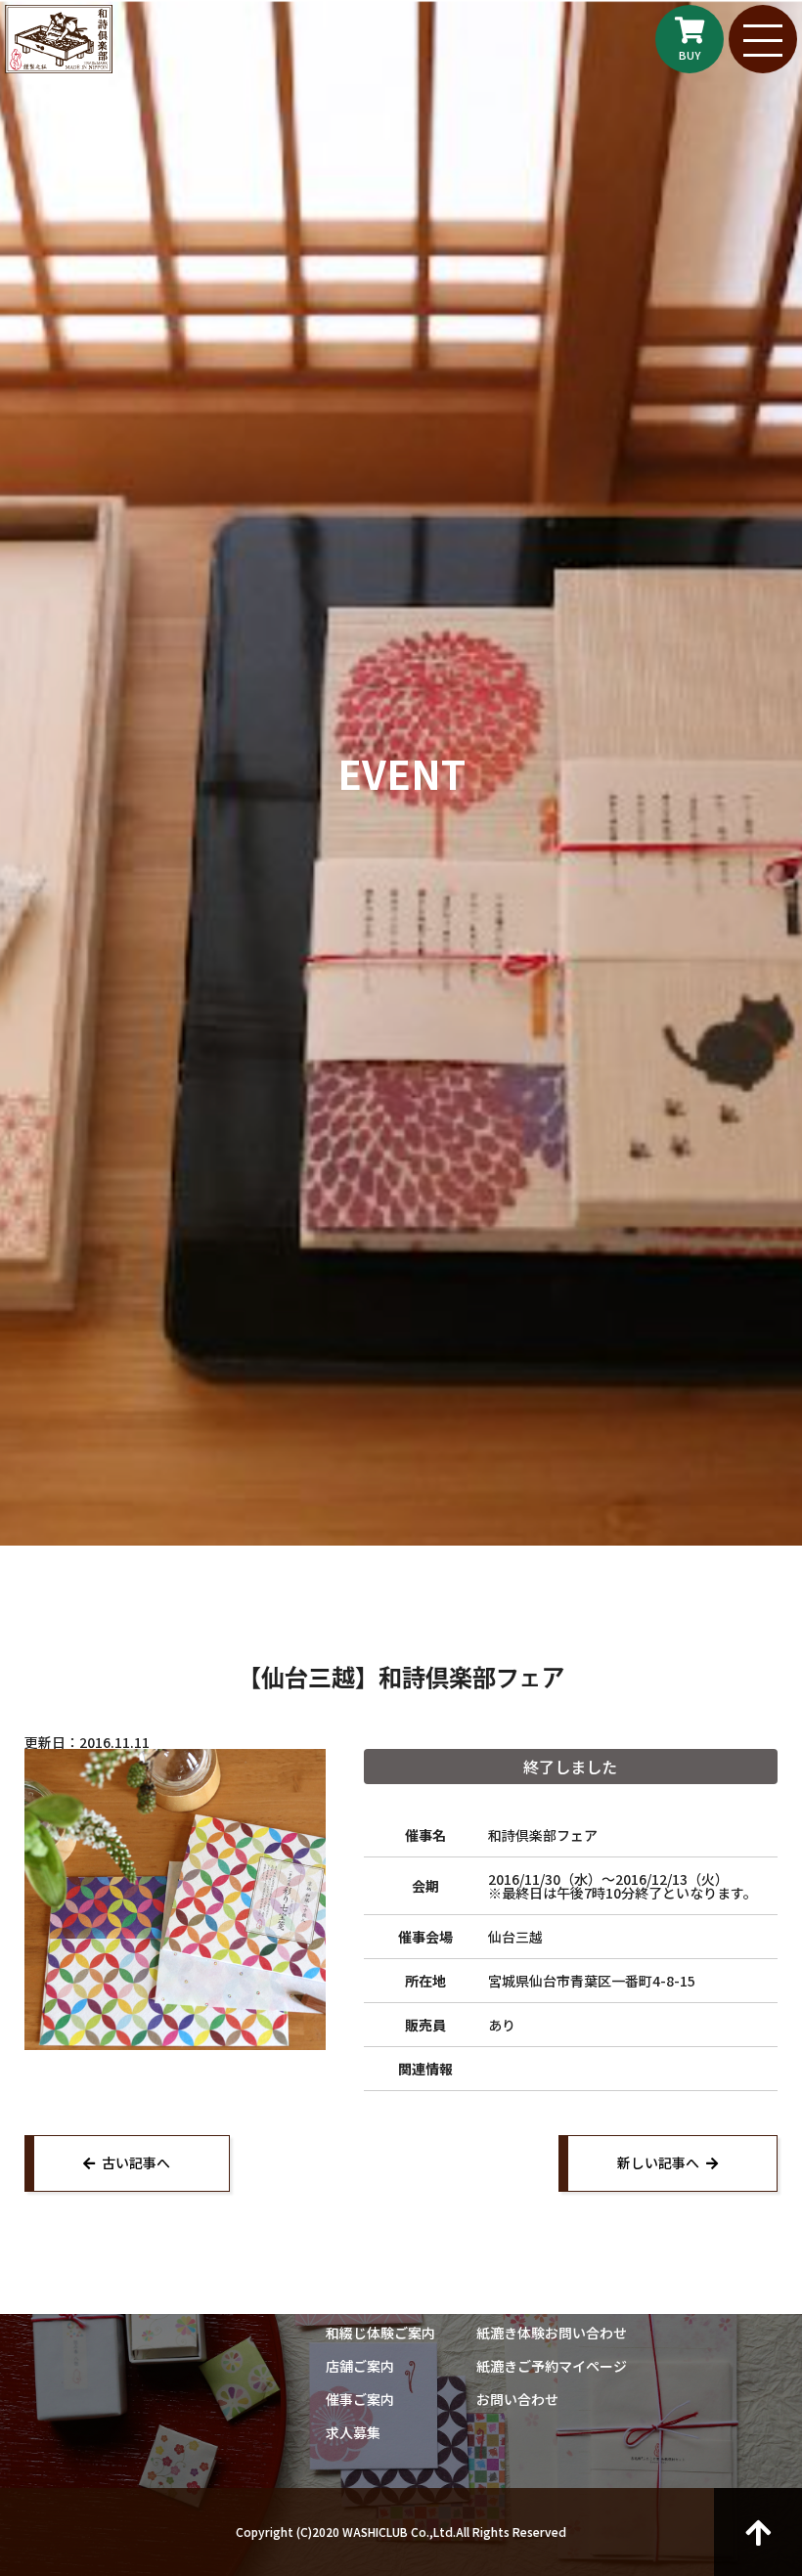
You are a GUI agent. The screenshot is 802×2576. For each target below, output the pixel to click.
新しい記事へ (658, 2162)
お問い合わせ (517, 2399)
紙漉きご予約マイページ (552, 2366)
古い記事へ (136, 2162)
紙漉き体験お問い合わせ (552, 2333)
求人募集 (353, 2432)
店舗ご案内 (360, 2366)
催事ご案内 (360, 2399)
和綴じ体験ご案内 (380, 2333)
